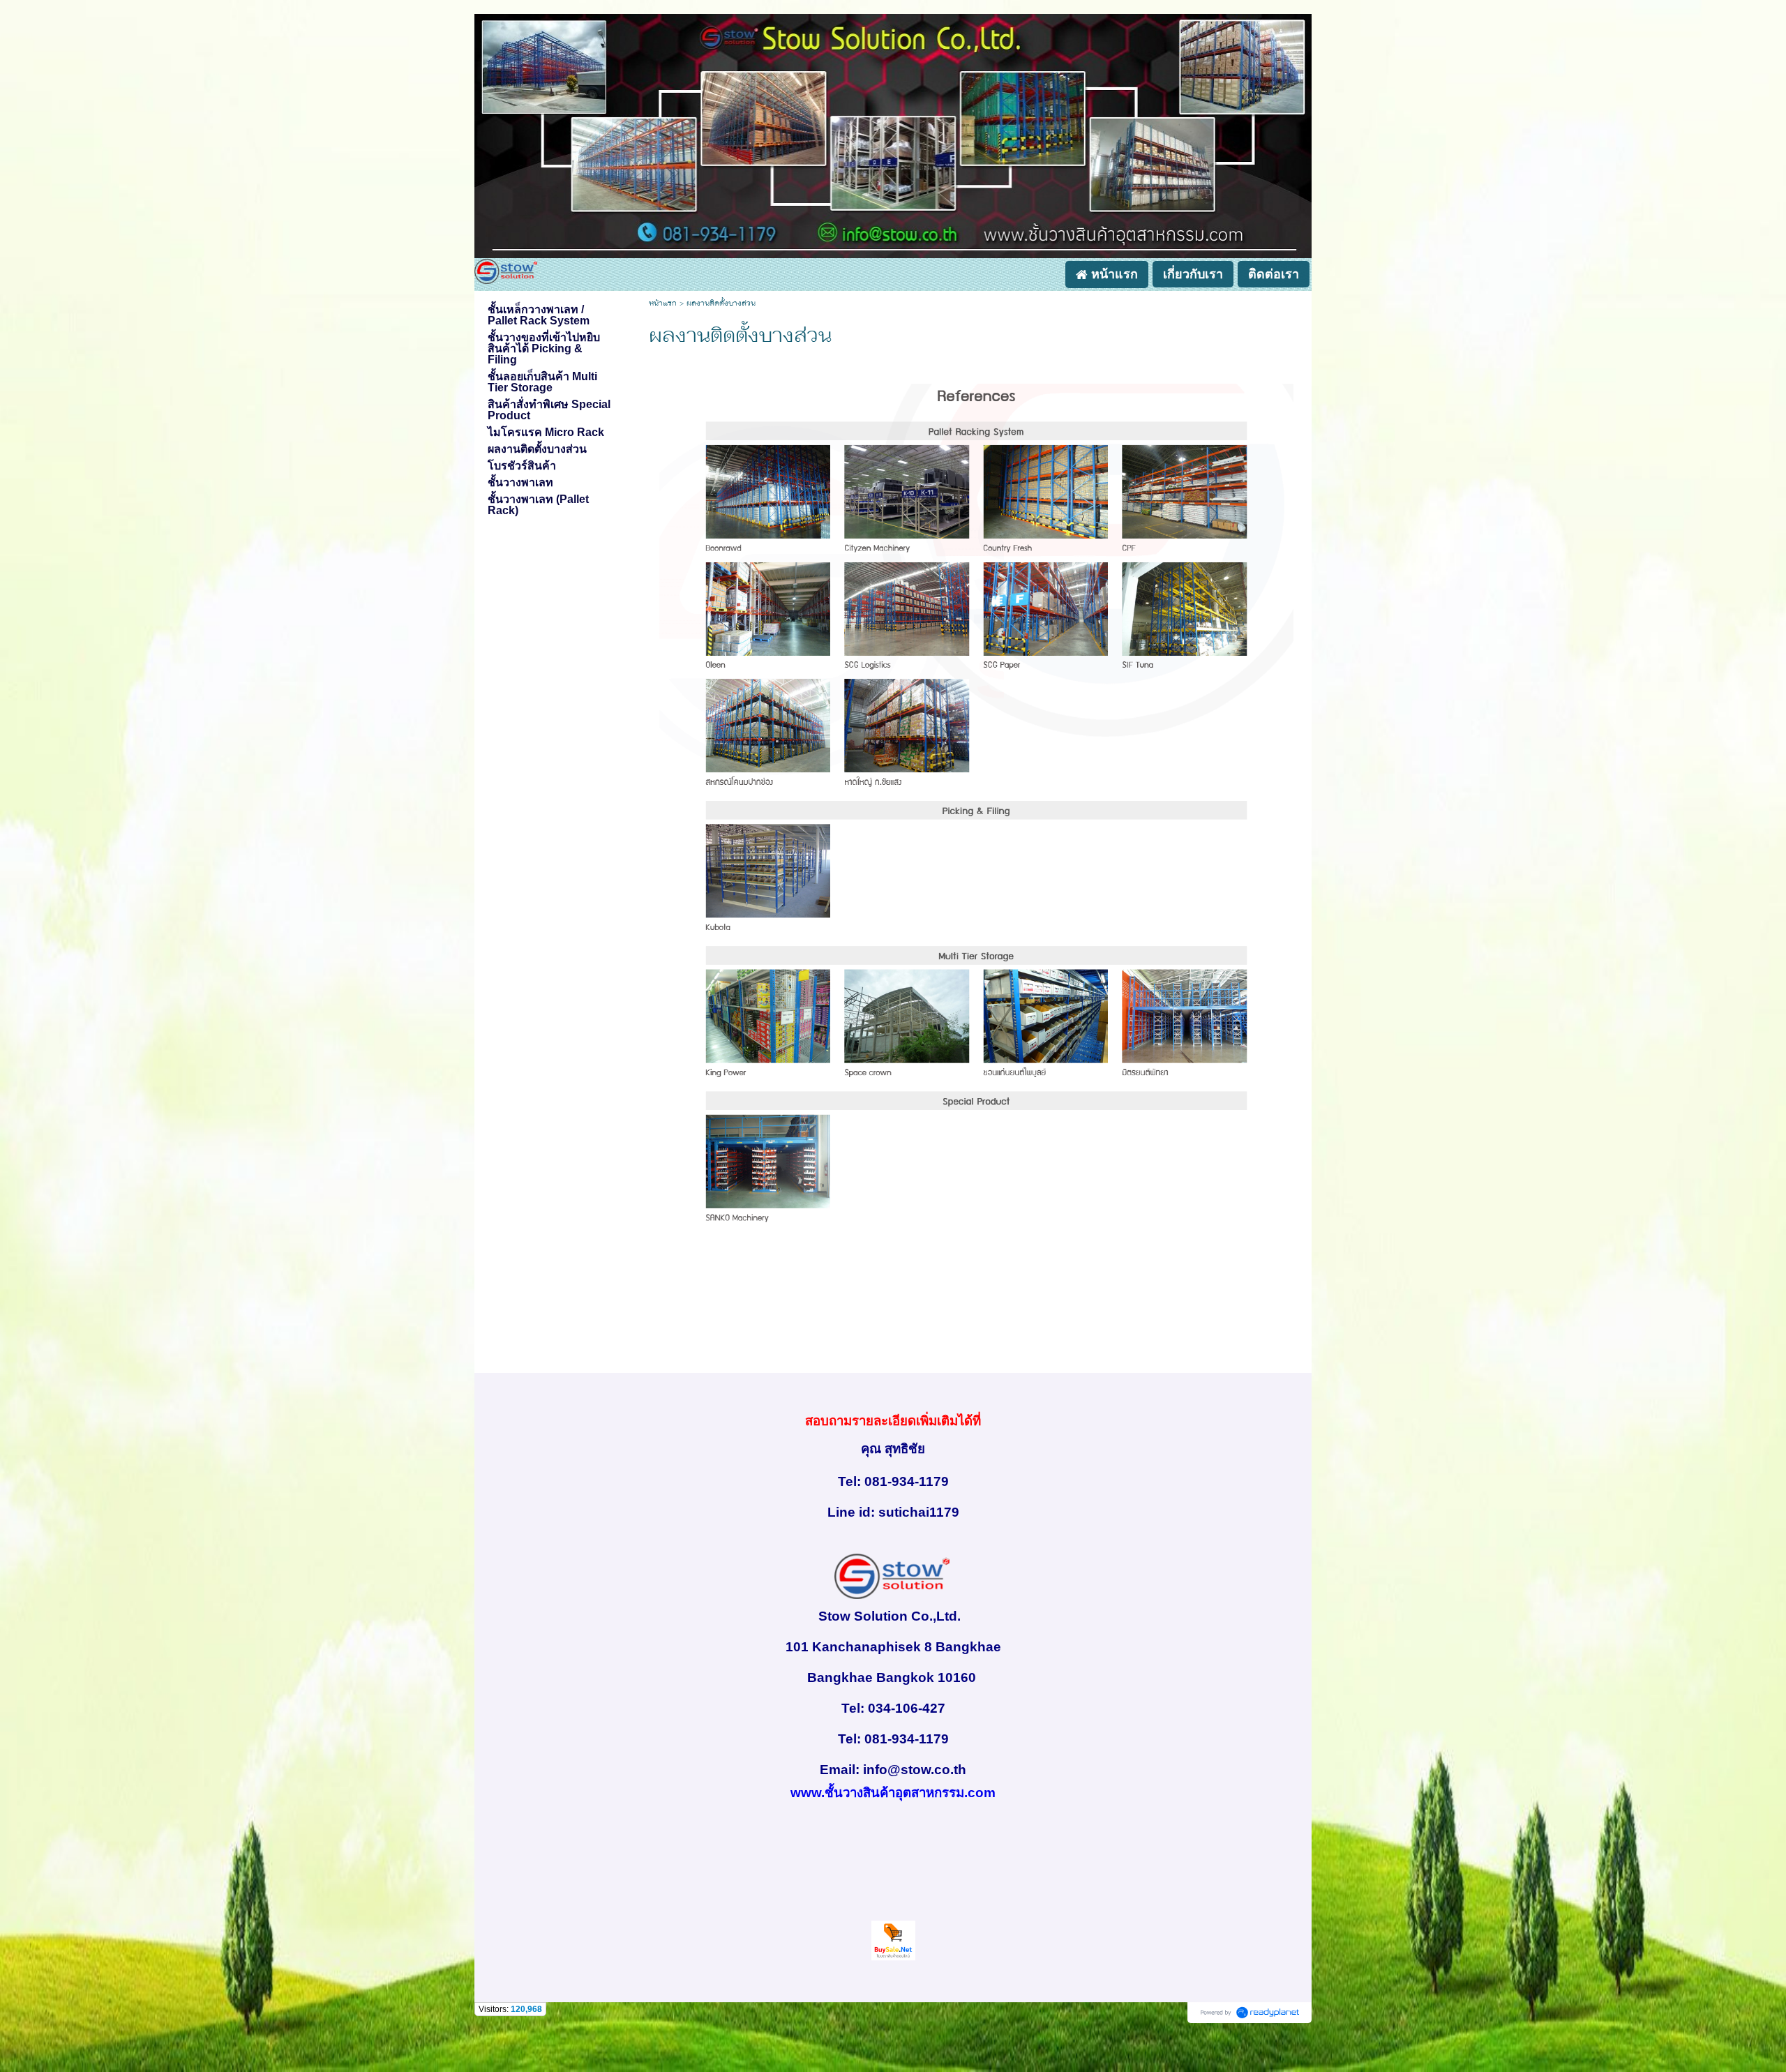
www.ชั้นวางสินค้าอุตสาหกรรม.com (893, 1793)
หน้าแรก (663, 304)
